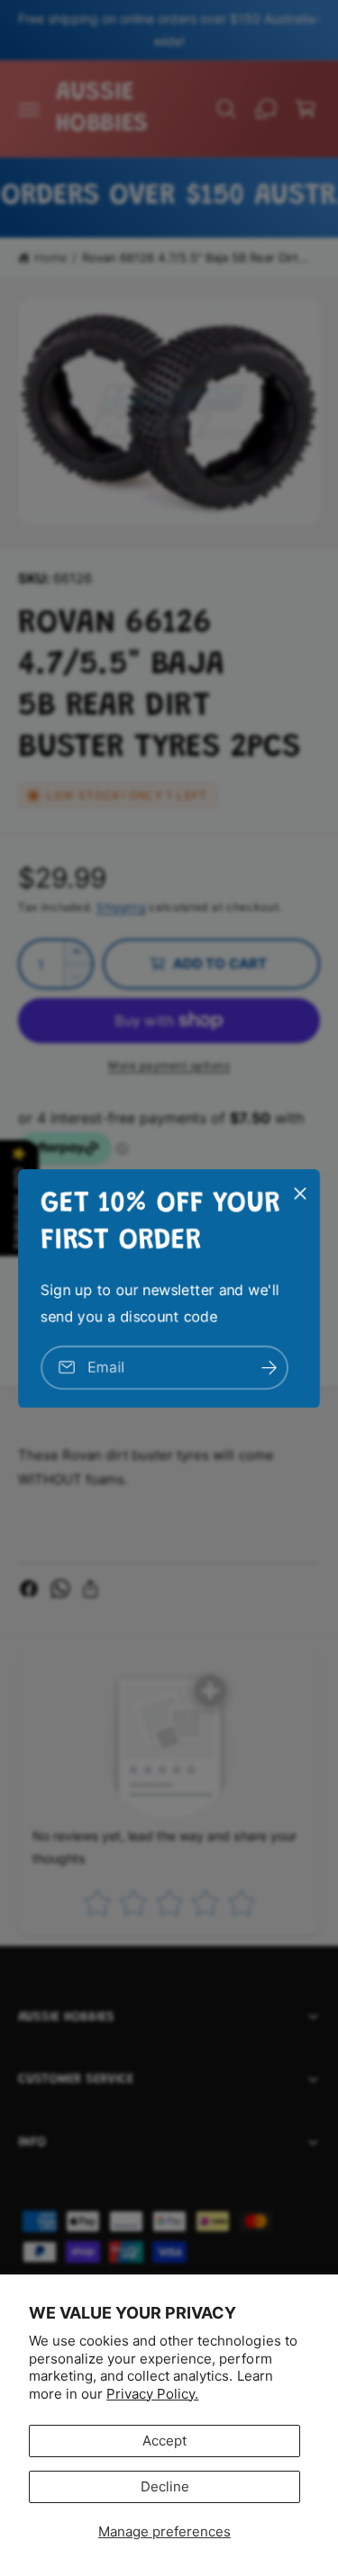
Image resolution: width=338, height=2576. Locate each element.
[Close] (300, 1193)
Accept (164, 2441)
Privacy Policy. (152, 2394)
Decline (165, 2486)
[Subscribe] (269, 1367)
